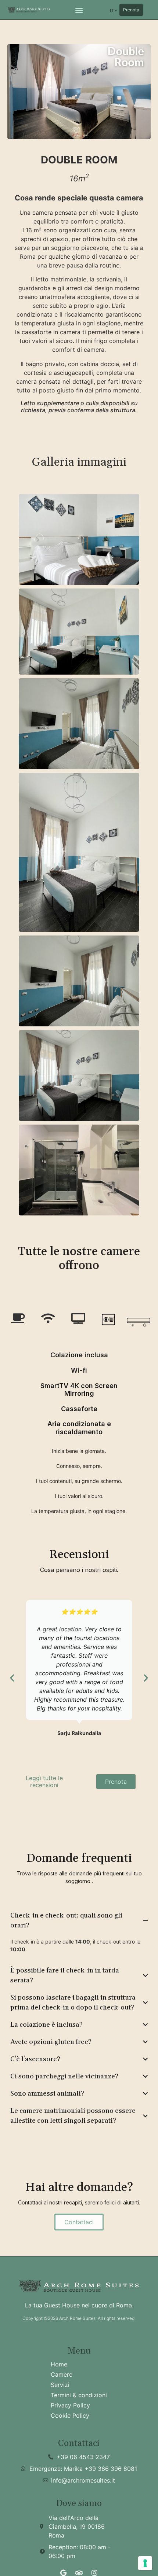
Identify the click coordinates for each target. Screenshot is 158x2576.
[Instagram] (94, 2573)
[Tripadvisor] (79, 2573)
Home (59, 2364)
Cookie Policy (70, 2416)
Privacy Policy (70, 2405)
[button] (79, 10)
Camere (62, 2374)
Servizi (60, 2385)
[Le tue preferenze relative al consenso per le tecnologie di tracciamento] (145, 2563)
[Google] (64, 2573)
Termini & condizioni (79, 2395)
